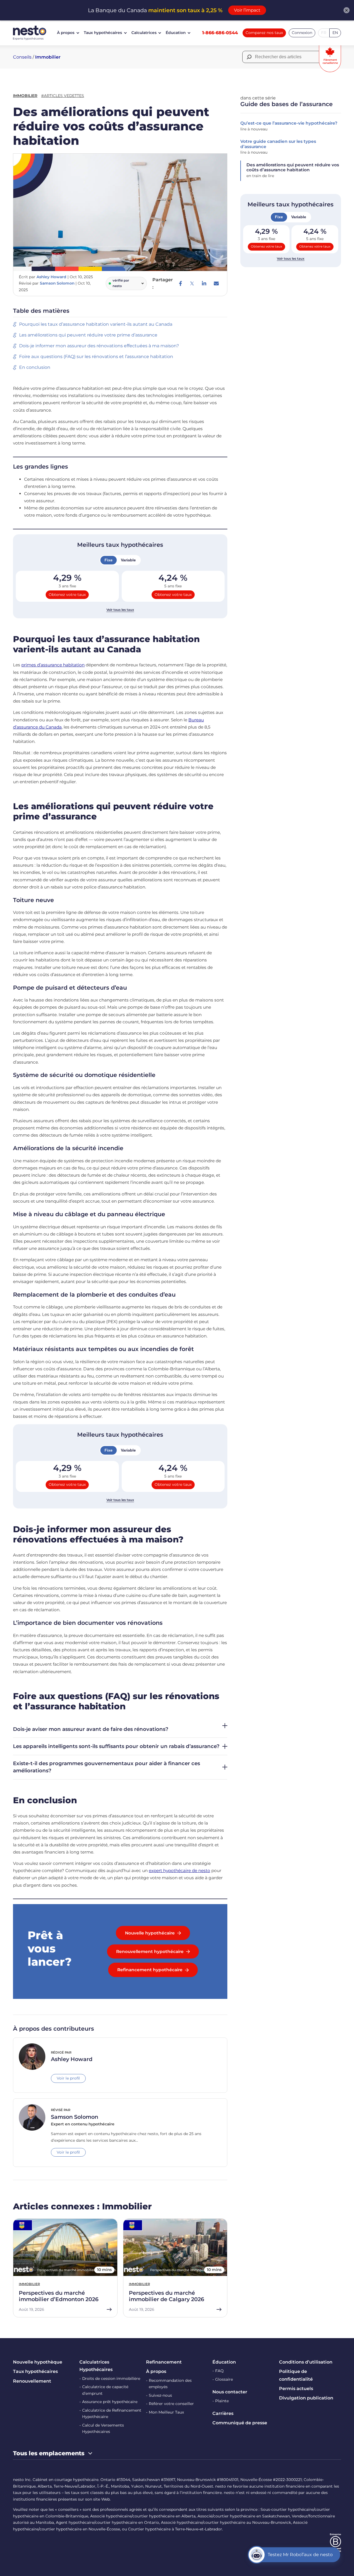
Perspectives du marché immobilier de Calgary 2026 (166, 2296)
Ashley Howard (51, 277)
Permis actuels (296, 2389)
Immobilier (48, 57)
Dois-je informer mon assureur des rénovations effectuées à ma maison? (99, 346)
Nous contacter (230, 2392)
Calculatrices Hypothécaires (96, 2366)
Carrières (223, 2413)
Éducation (176, 33)
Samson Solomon (57, 283)
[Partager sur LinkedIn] (204, 283)
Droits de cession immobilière (111, 2378)
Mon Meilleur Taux (166, 2412)
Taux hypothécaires (103, 33)
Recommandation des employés (170, 2384)
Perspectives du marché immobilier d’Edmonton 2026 (59, 2296)
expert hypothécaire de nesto (179, 1871)
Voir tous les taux (120, 610)
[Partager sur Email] (216, 283)
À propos (66, 33)
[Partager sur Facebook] (180, 283)
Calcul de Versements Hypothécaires (103, 2428)
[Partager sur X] (192, 283)
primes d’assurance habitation (53, 665)
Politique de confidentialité (296, 2375)
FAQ (219, 2371)
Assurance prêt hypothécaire (110, 2402)
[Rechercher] (249, 57)
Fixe (109, 560)
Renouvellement (32, 2381)
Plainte (222, 2401)
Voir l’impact (247, 10)
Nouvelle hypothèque (38, 2362)
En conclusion (35, 367)
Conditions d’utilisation (306, 2362)
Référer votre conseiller (171, 2404)
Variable (128, 560)
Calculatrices (144, 33)
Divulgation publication (306, 2398)
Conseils (22, 57)
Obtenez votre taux (67, 595)
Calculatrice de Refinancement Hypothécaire (112, 2414)
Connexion (302, 33)
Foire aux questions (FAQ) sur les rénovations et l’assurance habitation (96, 357)
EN (335, 33)
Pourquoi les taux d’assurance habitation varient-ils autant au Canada (96, 324)
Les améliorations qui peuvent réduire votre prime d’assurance (88, 335)
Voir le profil (68, 2078)
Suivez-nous (160, 2395)
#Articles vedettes (63, 96)
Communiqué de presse (240, 2423)
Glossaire (224, 2379)
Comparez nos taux (264, 33)
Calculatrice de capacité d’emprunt (105, 2390)
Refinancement (164, 2362)
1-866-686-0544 (220, 33)
